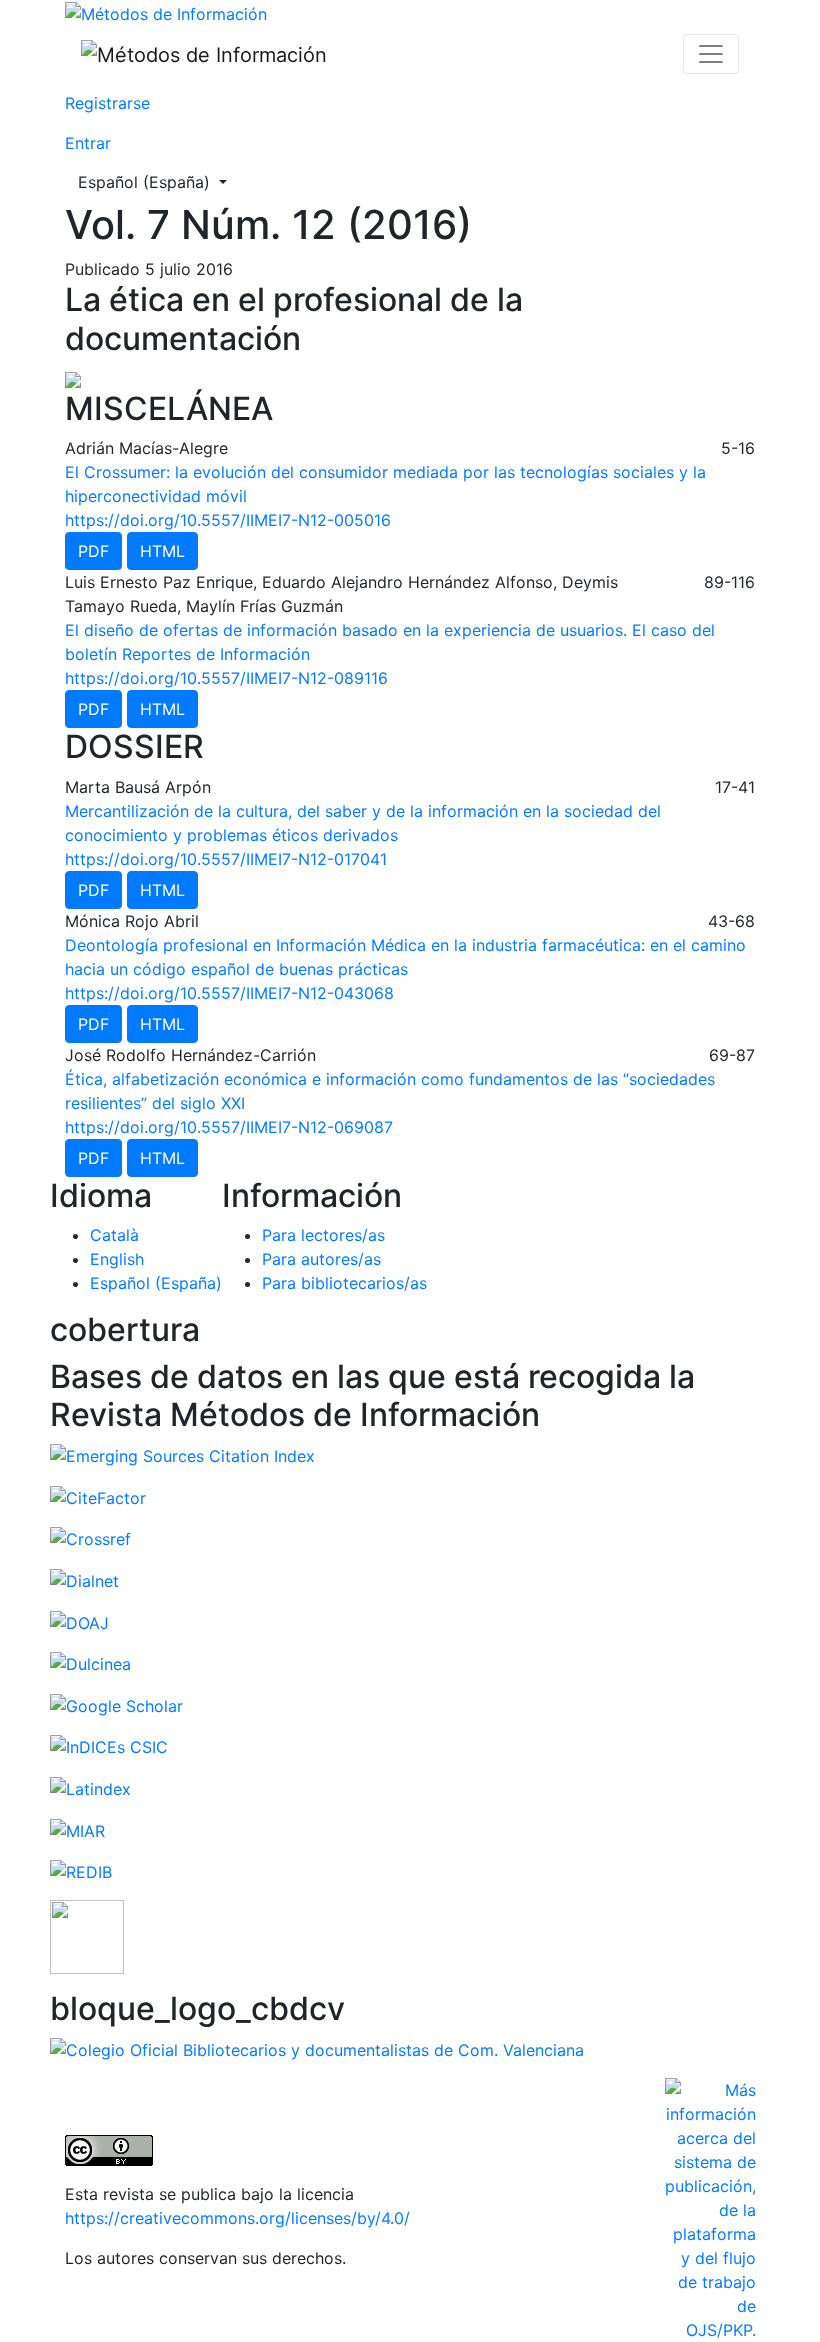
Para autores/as (321, 1259)
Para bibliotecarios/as (344, 1283)
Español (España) (158, 181)
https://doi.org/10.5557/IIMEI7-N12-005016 (228, 520)
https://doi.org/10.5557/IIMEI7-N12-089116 (226, 678)
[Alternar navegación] (711, 54)
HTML (162, 551)
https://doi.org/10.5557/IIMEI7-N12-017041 (226, 859)
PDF (93, 551)
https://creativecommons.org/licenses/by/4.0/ (237, 2218)
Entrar (88, 143)
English (117, 1259)
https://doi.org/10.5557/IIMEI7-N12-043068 (229, 993)
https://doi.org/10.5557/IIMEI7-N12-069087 (229, 1127)
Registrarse (107, 103)
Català (114, 1235)
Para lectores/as (323, 1235)
